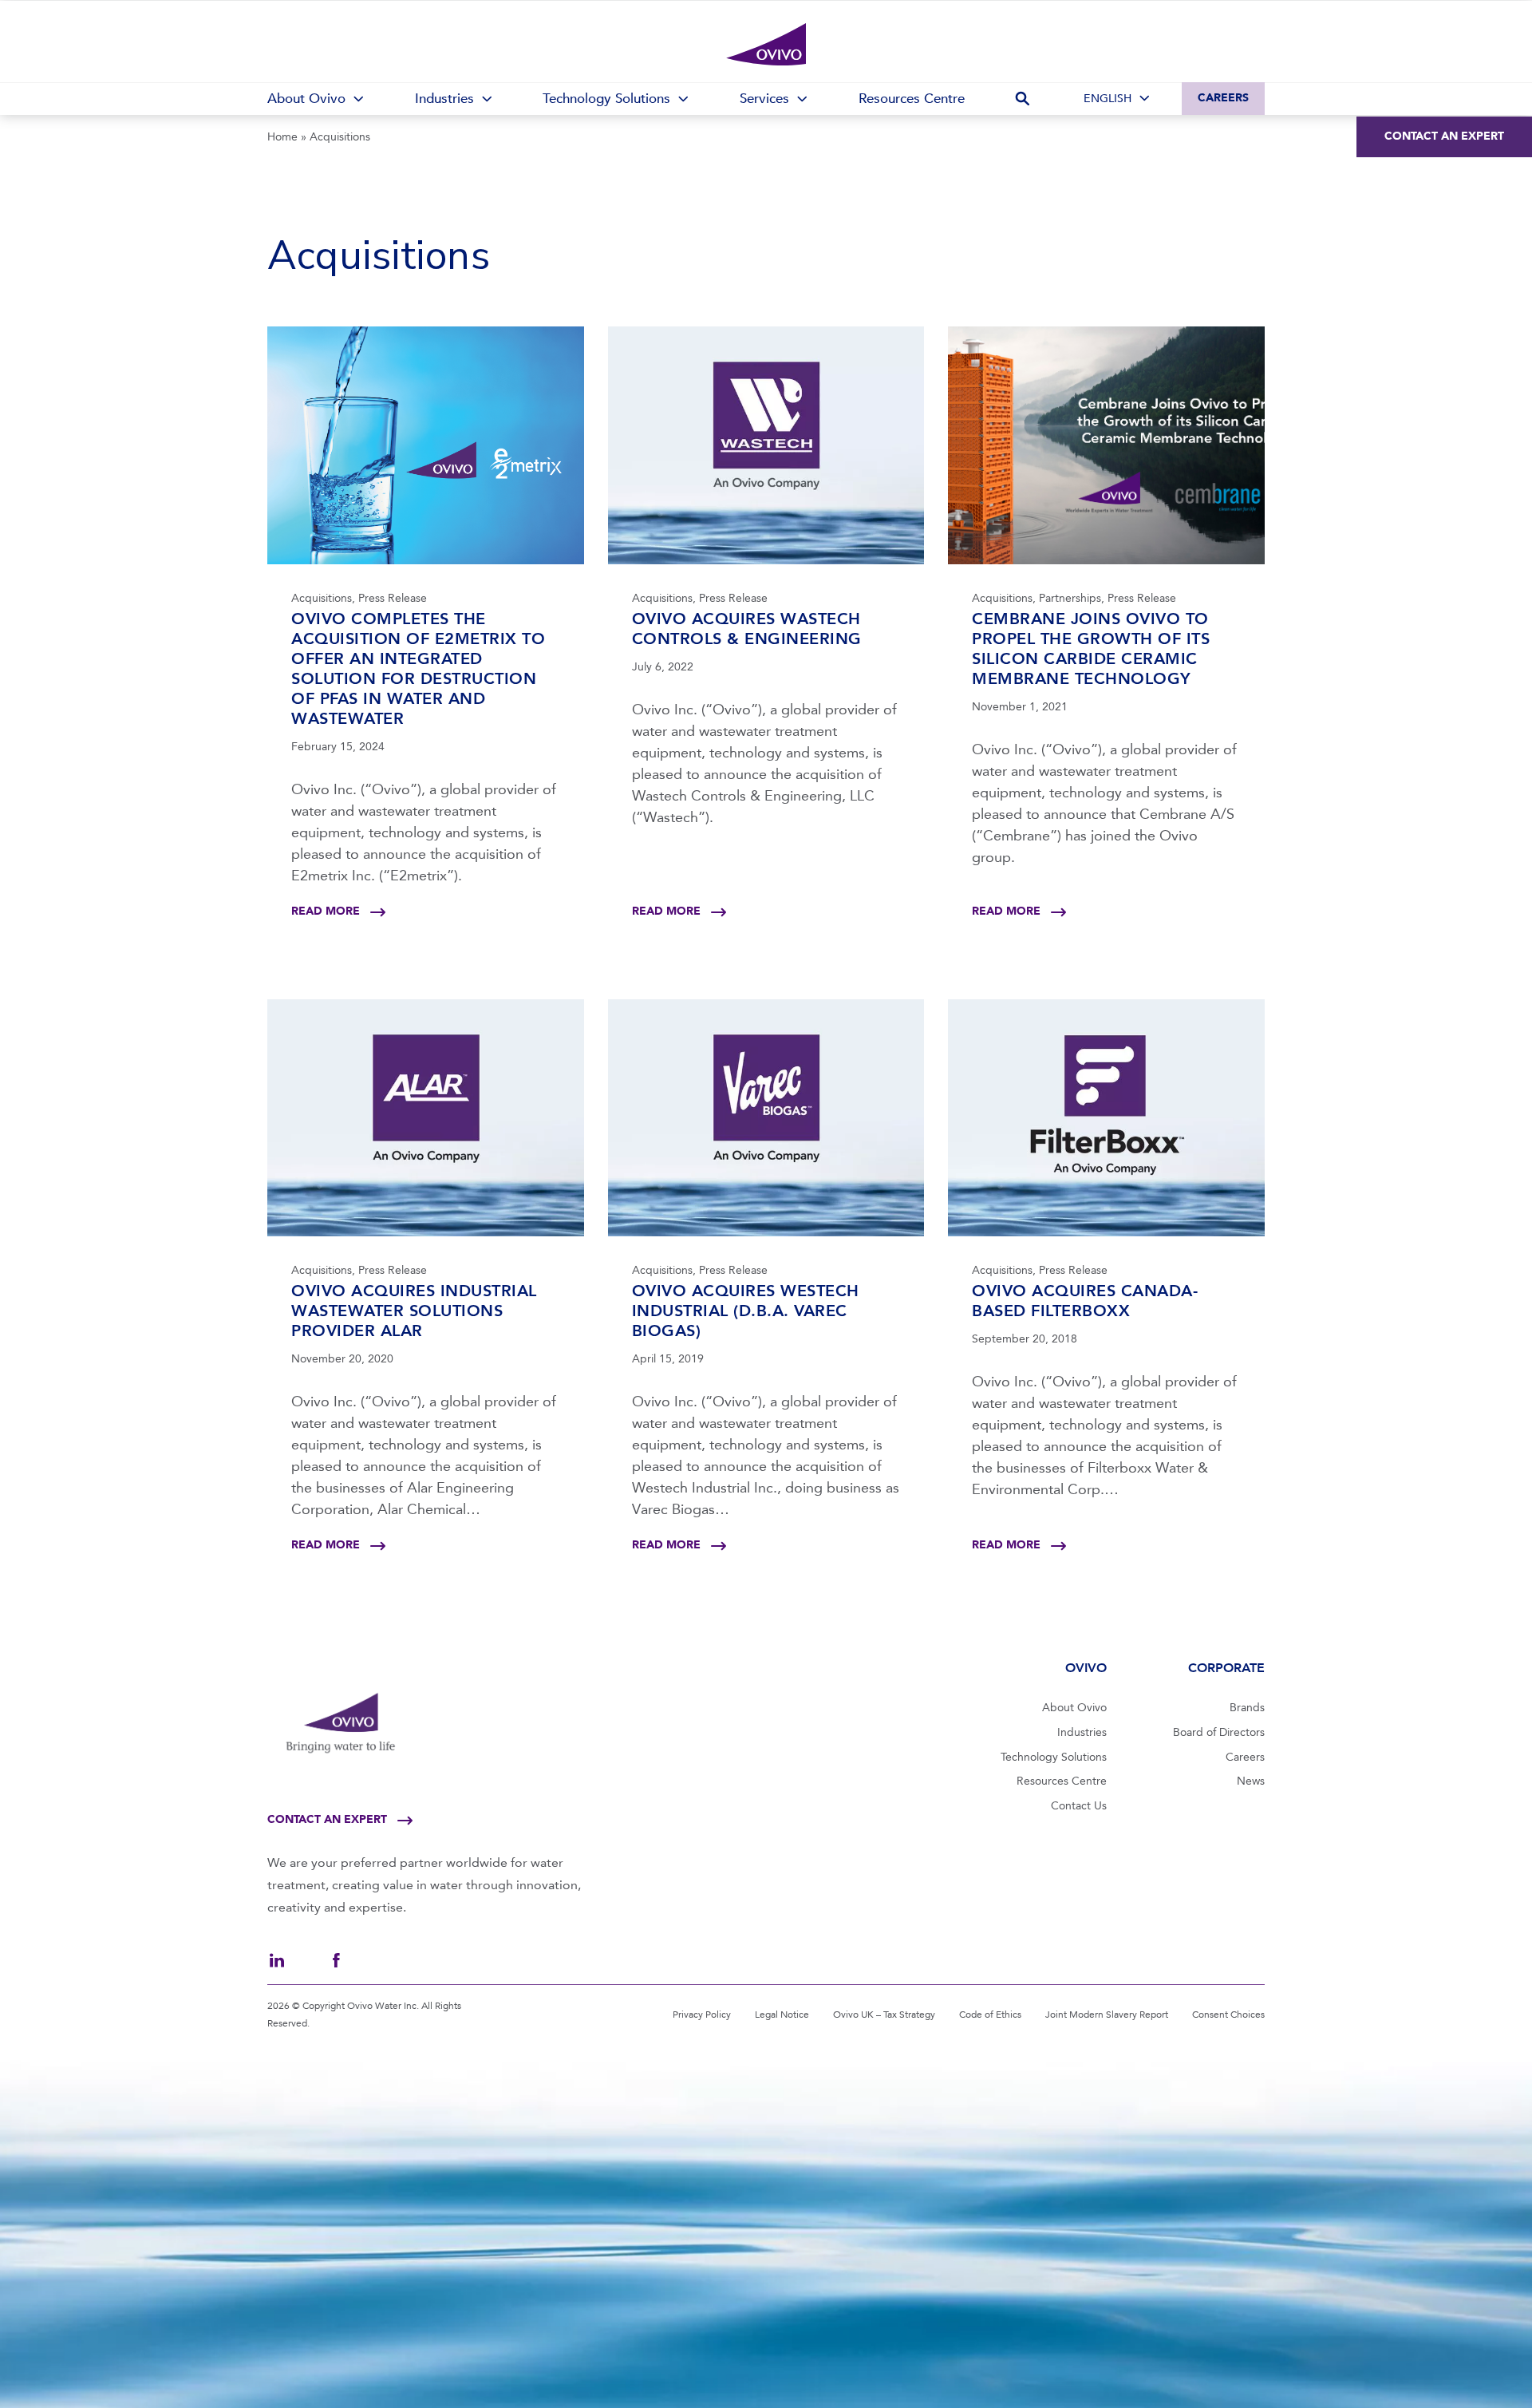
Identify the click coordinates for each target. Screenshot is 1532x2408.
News (1251, 1781)
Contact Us (1079, 1806)
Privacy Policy (702, 2015)
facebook (336, 1960)
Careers (1223, 98)
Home (282, 137)
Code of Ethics (990, 2015)
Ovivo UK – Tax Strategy (884, 2015)
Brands (1247, 1708)
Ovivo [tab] (1086, 1668)
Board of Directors (1219, 1732)
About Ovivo (1074, 1708)
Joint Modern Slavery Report (1107, 2015)
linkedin (277, 1960)
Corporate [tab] (1226, 1668)
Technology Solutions (1054, 1757)
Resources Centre (1062, 1781)
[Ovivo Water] (766, 45)
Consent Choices (1228, 2015)
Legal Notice (782, 2015)
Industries (1082, 1732)
